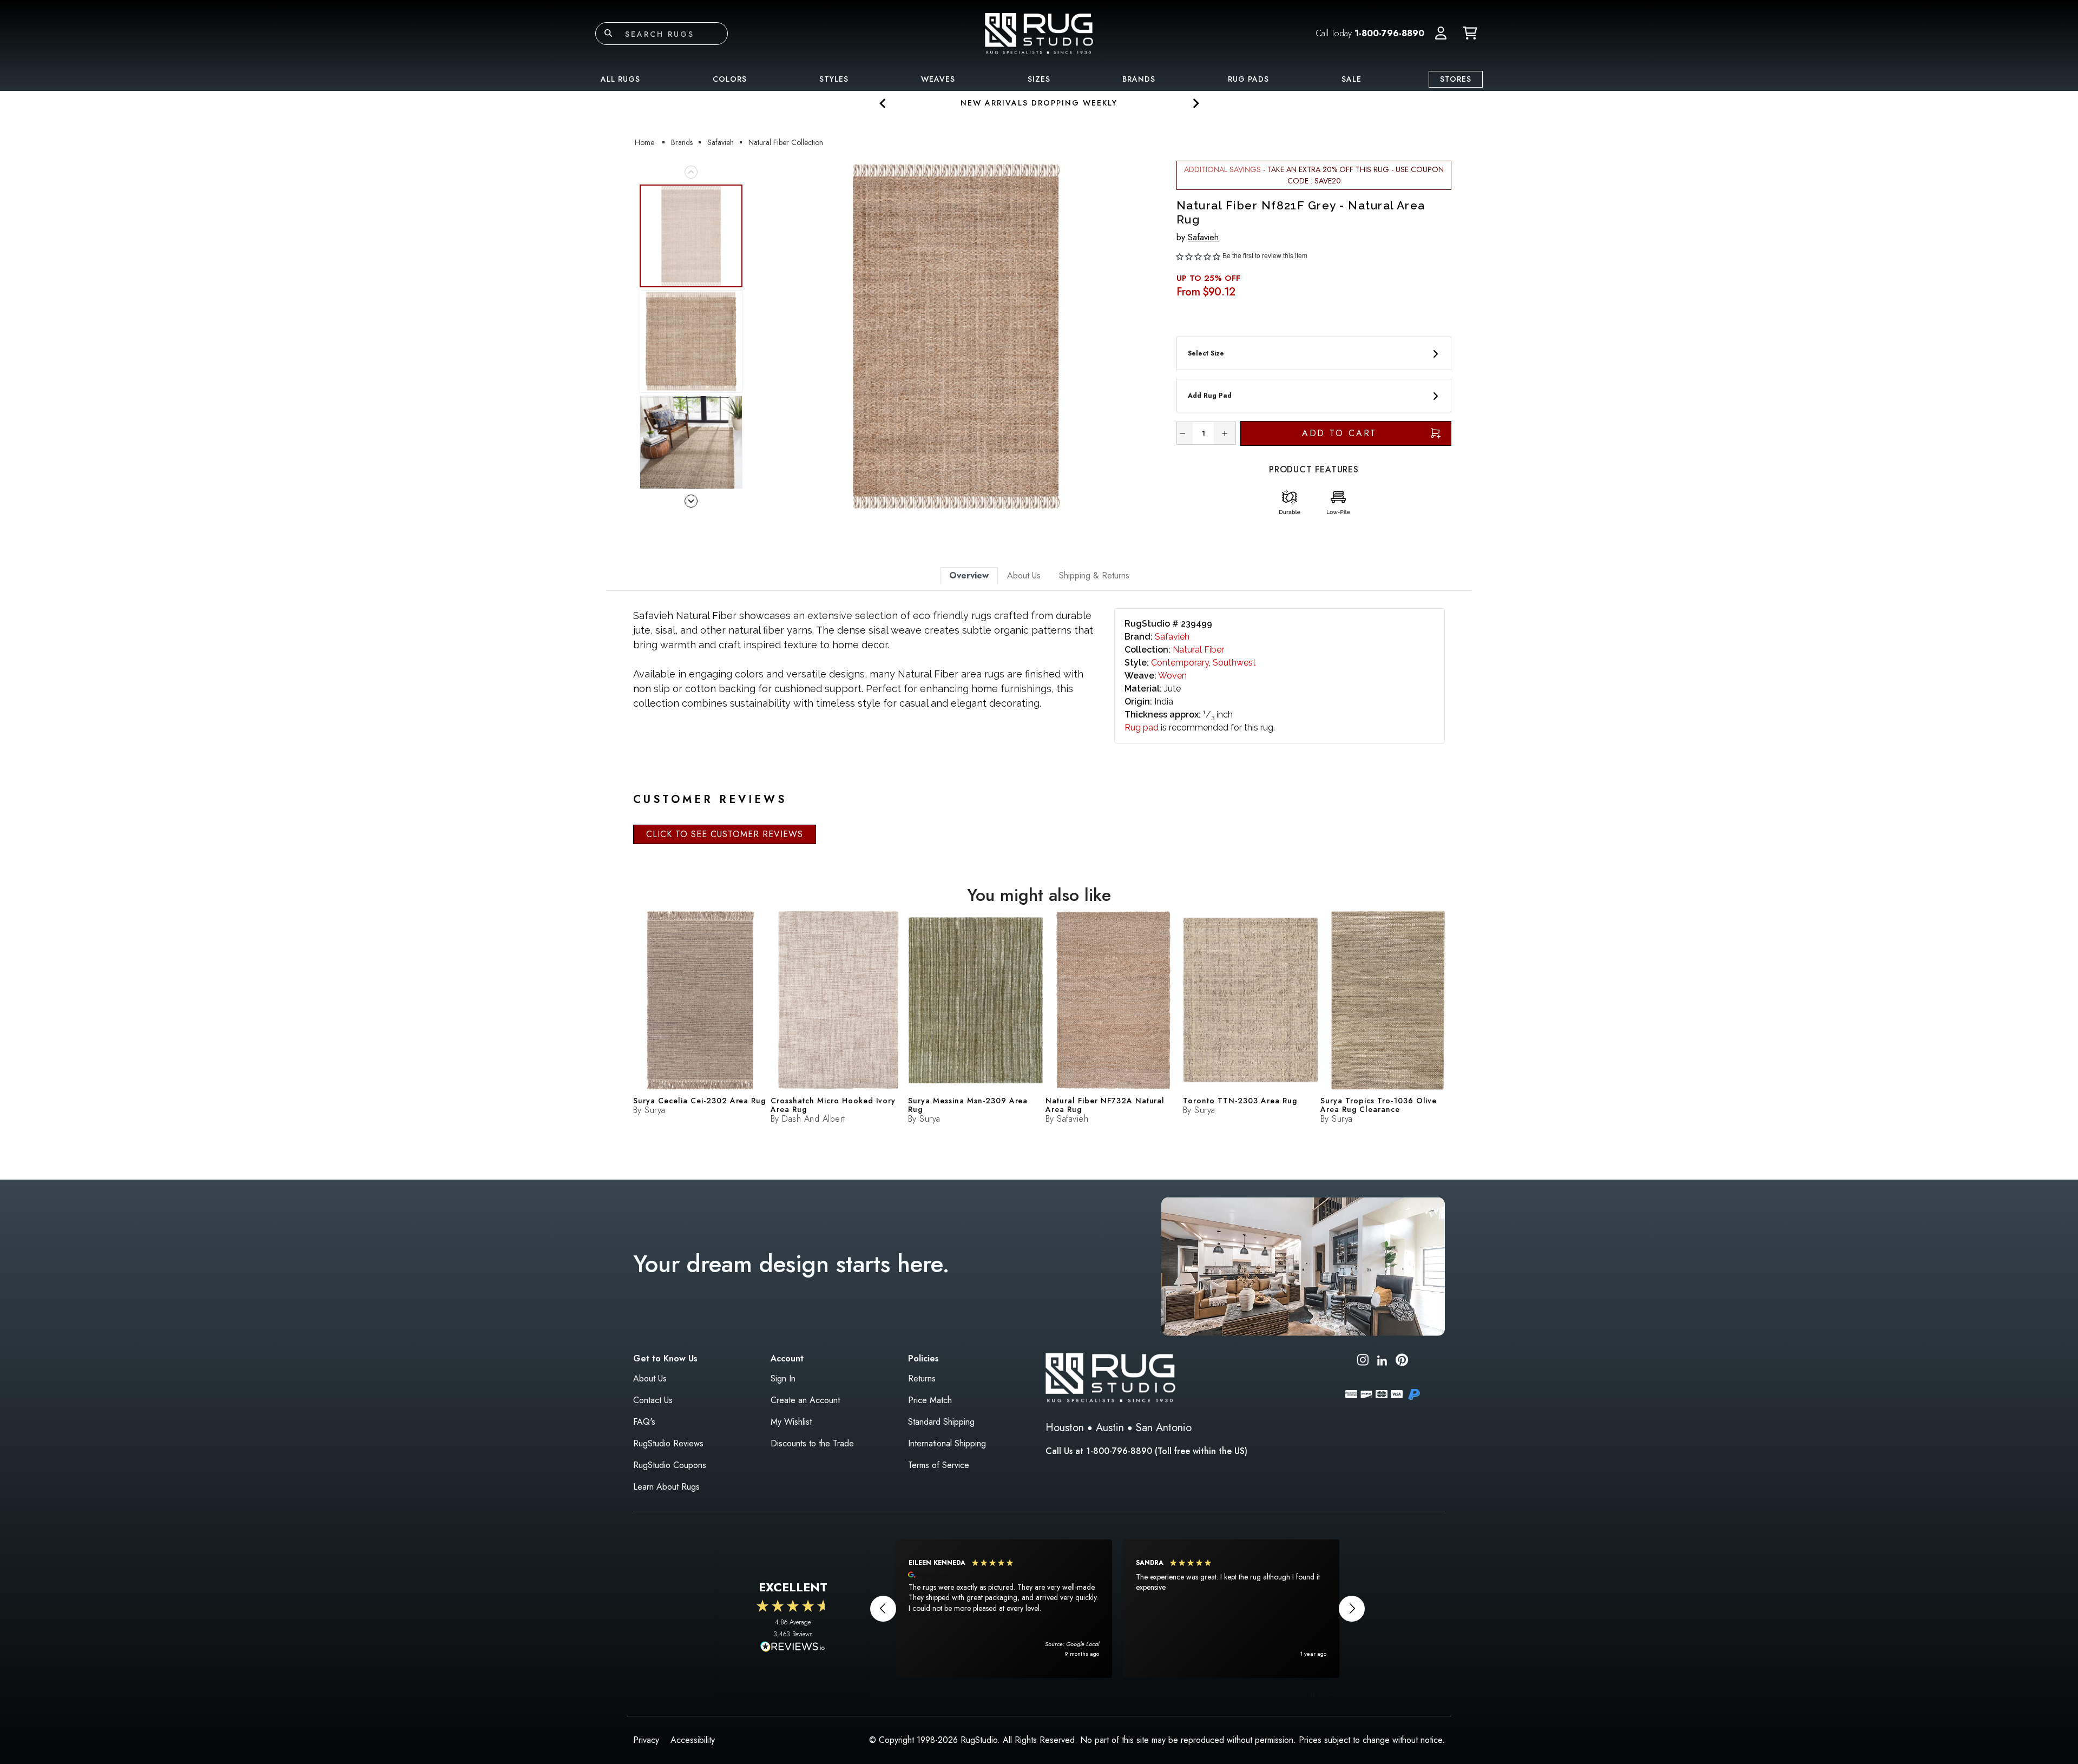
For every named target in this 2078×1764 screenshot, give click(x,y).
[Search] (608, 34)
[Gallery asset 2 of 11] (691, 341)
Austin (1110, 1428)
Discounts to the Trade (812, 1443)
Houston (1065, 1428)
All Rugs (620, 79)
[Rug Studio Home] (1039, 33)
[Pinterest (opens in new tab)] (1402, 1362)
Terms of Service (939, 1465)
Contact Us (653, 1400)
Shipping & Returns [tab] (1094, 575)
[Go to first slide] (1195, 103)
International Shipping (947, 1443)
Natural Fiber (1198, 650)
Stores (1456, 79)
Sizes (1039, 79)
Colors (730, 79)
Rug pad (1142, 728)
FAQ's (644, 1422)
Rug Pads (1248, 79)
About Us (650, 1378)
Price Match (930, 1400)
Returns (922, 1378)
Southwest (1234, 663)
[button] (1441, 34)
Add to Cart (1340, 433)
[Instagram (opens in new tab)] (1363, 1362)
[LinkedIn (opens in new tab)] (1382, 1360)
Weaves (938, 79)
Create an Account (805, 1400)
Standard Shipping (941, 1422)
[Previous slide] (883, 103)
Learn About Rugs (666, 1487)
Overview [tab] (969, 575)
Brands (1139, 79)
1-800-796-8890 (1389, 33)
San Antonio (1164, 1428)
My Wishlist (791, 1422)
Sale (1352, 79)
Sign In (783, 1378)
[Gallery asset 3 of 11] (691, 447)
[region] (1117, 1609)
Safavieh (1203, 237)
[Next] (1149, 337)
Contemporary (1180, 663)
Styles (834, 79)
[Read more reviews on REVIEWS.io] (793, 1648)
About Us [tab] (1024, 575)
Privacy (646, 1740)
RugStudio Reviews (668, 1443)
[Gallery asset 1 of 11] (956, 337)
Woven (1172, 676)
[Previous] (762, 337)
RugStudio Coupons (670, 1465)
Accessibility (693, 1740)
